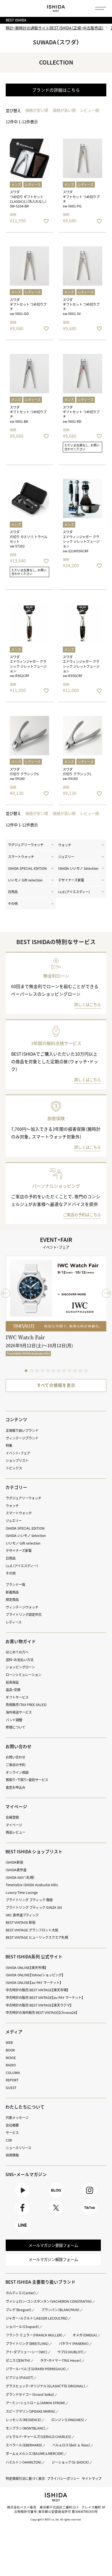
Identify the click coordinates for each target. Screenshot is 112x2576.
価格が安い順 (37, 110)
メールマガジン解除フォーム (53, 2259)
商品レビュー (15, 1832)
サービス (12, 2133)
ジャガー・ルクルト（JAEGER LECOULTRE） (37, 2318)
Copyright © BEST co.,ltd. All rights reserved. (56, 2519)
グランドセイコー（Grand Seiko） (30, 2394)
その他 (13, 903)
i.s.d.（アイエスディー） (22, 1566)
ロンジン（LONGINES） (68, 2420)
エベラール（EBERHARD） (24, 2445)
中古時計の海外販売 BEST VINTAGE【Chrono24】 (42, 2013)
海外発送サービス (19, 1712)
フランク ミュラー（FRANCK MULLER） (34, 2335)
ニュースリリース (18, 2148)
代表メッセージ (17, 2118)
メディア (14, 2032)
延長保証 (12, 1682)
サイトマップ (92, 2479)
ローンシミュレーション (24, 1675)
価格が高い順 (64, 110)
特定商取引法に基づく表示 (25, 2479)
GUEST (11, 2088)
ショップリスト (17, 1460)
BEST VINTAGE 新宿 (21, 1922)
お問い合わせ (15, 1757)
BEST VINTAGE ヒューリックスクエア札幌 (37, 1937)
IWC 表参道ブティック (22, 1915)
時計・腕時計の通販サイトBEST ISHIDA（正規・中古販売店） (55, 28)
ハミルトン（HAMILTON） (24, 2462)
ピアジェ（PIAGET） (20, 2378)
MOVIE (11, 2058)
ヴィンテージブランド (22, 1438)
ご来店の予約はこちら (82, 1215)
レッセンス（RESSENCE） (24, 2420)
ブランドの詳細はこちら (56, 90)
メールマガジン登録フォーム (53, 2245)
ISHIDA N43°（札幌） (20, 1877)
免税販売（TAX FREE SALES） (26, 1705)
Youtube (22, 2197)
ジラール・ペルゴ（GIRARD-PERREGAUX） (36, 2369)
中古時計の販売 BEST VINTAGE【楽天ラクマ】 (39, 2005)
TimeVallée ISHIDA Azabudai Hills (32, 1885)
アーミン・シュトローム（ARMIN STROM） (36, 2403)
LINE (22, 2232)
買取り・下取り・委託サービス (27, 1780)
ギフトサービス (17, 1697)
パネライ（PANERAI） (74, 2344)
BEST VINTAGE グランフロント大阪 (32, 1930)
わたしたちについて (25, 2107)
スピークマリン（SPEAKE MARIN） (31, 2411)
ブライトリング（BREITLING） (27, 2344)
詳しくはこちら (88, 1004)
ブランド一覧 (15, 1585)
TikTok (90, 2215)
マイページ (16, 1807)
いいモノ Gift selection (25, 880)
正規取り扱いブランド (22, 1431)
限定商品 (12, 1600)
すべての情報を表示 (56, 1385)
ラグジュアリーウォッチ (26, 845)
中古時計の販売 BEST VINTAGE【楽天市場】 (37, 1990)
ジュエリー (66, 857)
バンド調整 (14, 1720)
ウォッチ (65, 845)
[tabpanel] (56, 1310)
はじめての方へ (17, 1652)
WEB (9, 2042)
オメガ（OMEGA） (85, 2335)
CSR (9, 2140)
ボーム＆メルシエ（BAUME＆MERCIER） (35, 2454)
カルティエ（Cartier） (21, 2293)
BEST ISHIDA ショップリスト (34, 1851)
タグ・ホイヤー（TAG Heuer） (61, 2360)
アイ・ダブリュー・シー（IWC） (27, 2352)
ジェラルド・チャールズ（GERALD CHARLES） (39, 2437)
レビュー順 (89, 110)
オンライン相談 (17, 1772)
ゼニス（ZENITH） (18, 2360)
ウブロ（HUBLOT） (71, 2352)
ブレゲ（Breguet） (19, 2310)
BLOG (56, 2197)
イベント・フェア (18, 1453)
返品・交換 (13, 1690)
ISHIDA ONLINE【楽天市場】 (26, 1968)
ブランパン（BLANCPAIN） (60, 2310)
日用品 (13, 892)
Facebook (22, 2215)
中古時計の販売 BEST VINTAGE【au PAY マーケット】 (45, 1998)
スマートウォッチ (21, 857)
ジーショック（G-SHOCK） (70, 2462)
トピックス (14, 1468)
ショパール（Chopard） (22, 2327)
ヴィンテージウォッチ (22, 1607)
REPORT (12, 2080)
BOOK (10, 2050)
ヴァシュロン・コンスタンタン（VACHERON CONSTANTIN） (49, 2301)
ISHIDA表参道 (16, 1870)
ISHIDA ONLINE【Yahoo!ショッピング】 (35, 1975)
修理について (15, 1727)
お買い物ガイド (21, 1641)
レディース (14, 1622)
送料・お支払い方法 (20, 1660)
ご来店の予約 (15, 1765)
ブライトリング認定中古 (24, 1615)
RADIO (11, 2065)
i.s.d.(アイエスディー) (74, 892)
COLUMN (13, 2073)
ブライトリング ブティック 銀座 (29, 1900)
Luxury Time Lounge (22, 1892)
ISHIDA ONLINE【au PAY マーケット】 (34, 1983)
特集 (9, 1445)
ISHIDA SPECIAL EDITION (27, 868)
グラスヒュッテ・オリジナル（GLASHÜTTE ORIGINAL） (46, 2386)
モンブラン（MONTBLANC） (26, 2428)
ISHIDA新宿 (14, 1862)
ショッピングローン (20, 1667)
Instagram (90, 2197)
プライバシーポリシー (63, 2479)
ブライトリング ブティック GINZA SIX (34, 1907)
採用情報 (12, 2155)
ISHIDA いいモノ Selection (78, 868)
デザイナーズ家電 (71, 880)
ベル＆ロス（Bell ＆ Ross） (71, 2445)
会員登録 (12, 1817)
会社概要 (12, 2125)
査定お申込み (15, 1787)
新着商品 (12, 1592)
